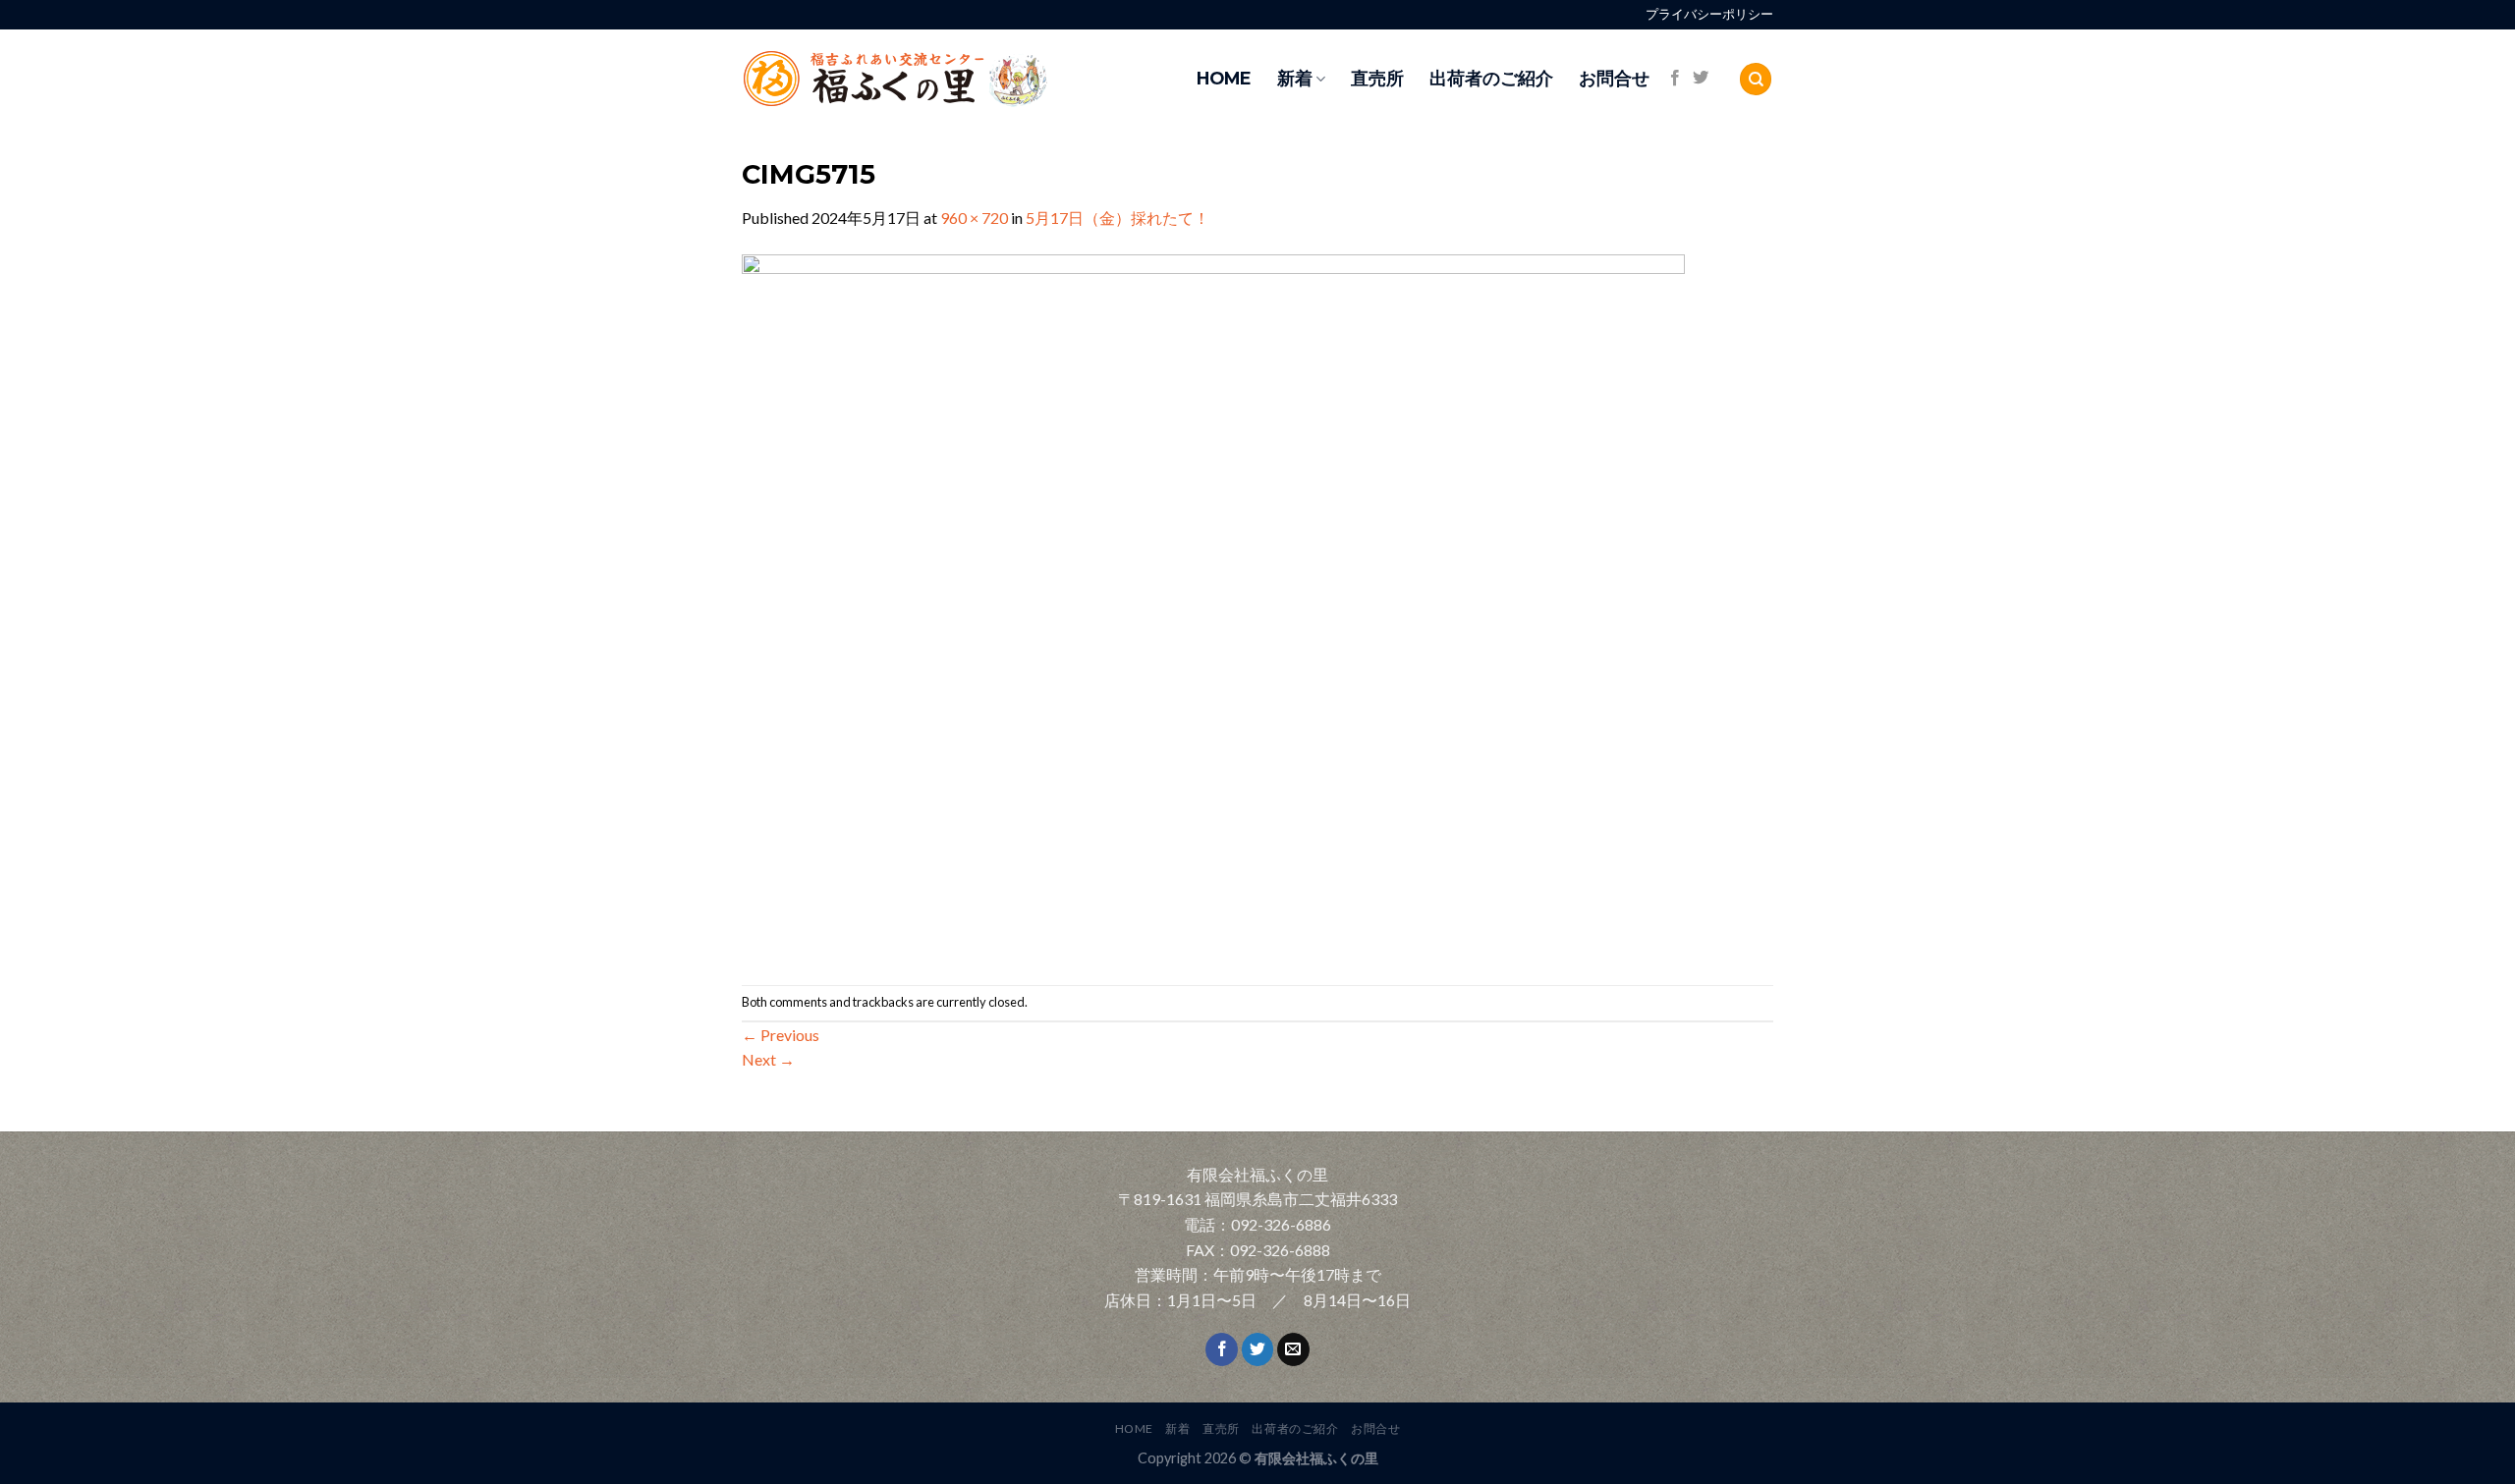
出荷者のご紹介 (1491, 78)
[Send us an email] (1293, 1349)
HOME (1224, 78)
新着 (1295, 78)
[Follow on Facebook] (1675, 79)
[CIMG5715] (1213, 605)
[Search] (1756, 79)
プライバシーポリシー (1709, 14)
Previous (781, 1035)
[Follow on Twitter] (1701, 79)
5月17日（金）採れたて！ (1118, 218)
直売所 (1377, 78)
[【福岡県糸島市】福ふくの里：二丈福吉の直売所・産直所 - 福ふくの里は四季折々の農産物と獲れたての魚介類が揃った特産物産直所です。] (938, 79)
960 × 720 (974, 218)
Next (768, 1059)
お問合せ (1614, 78)
